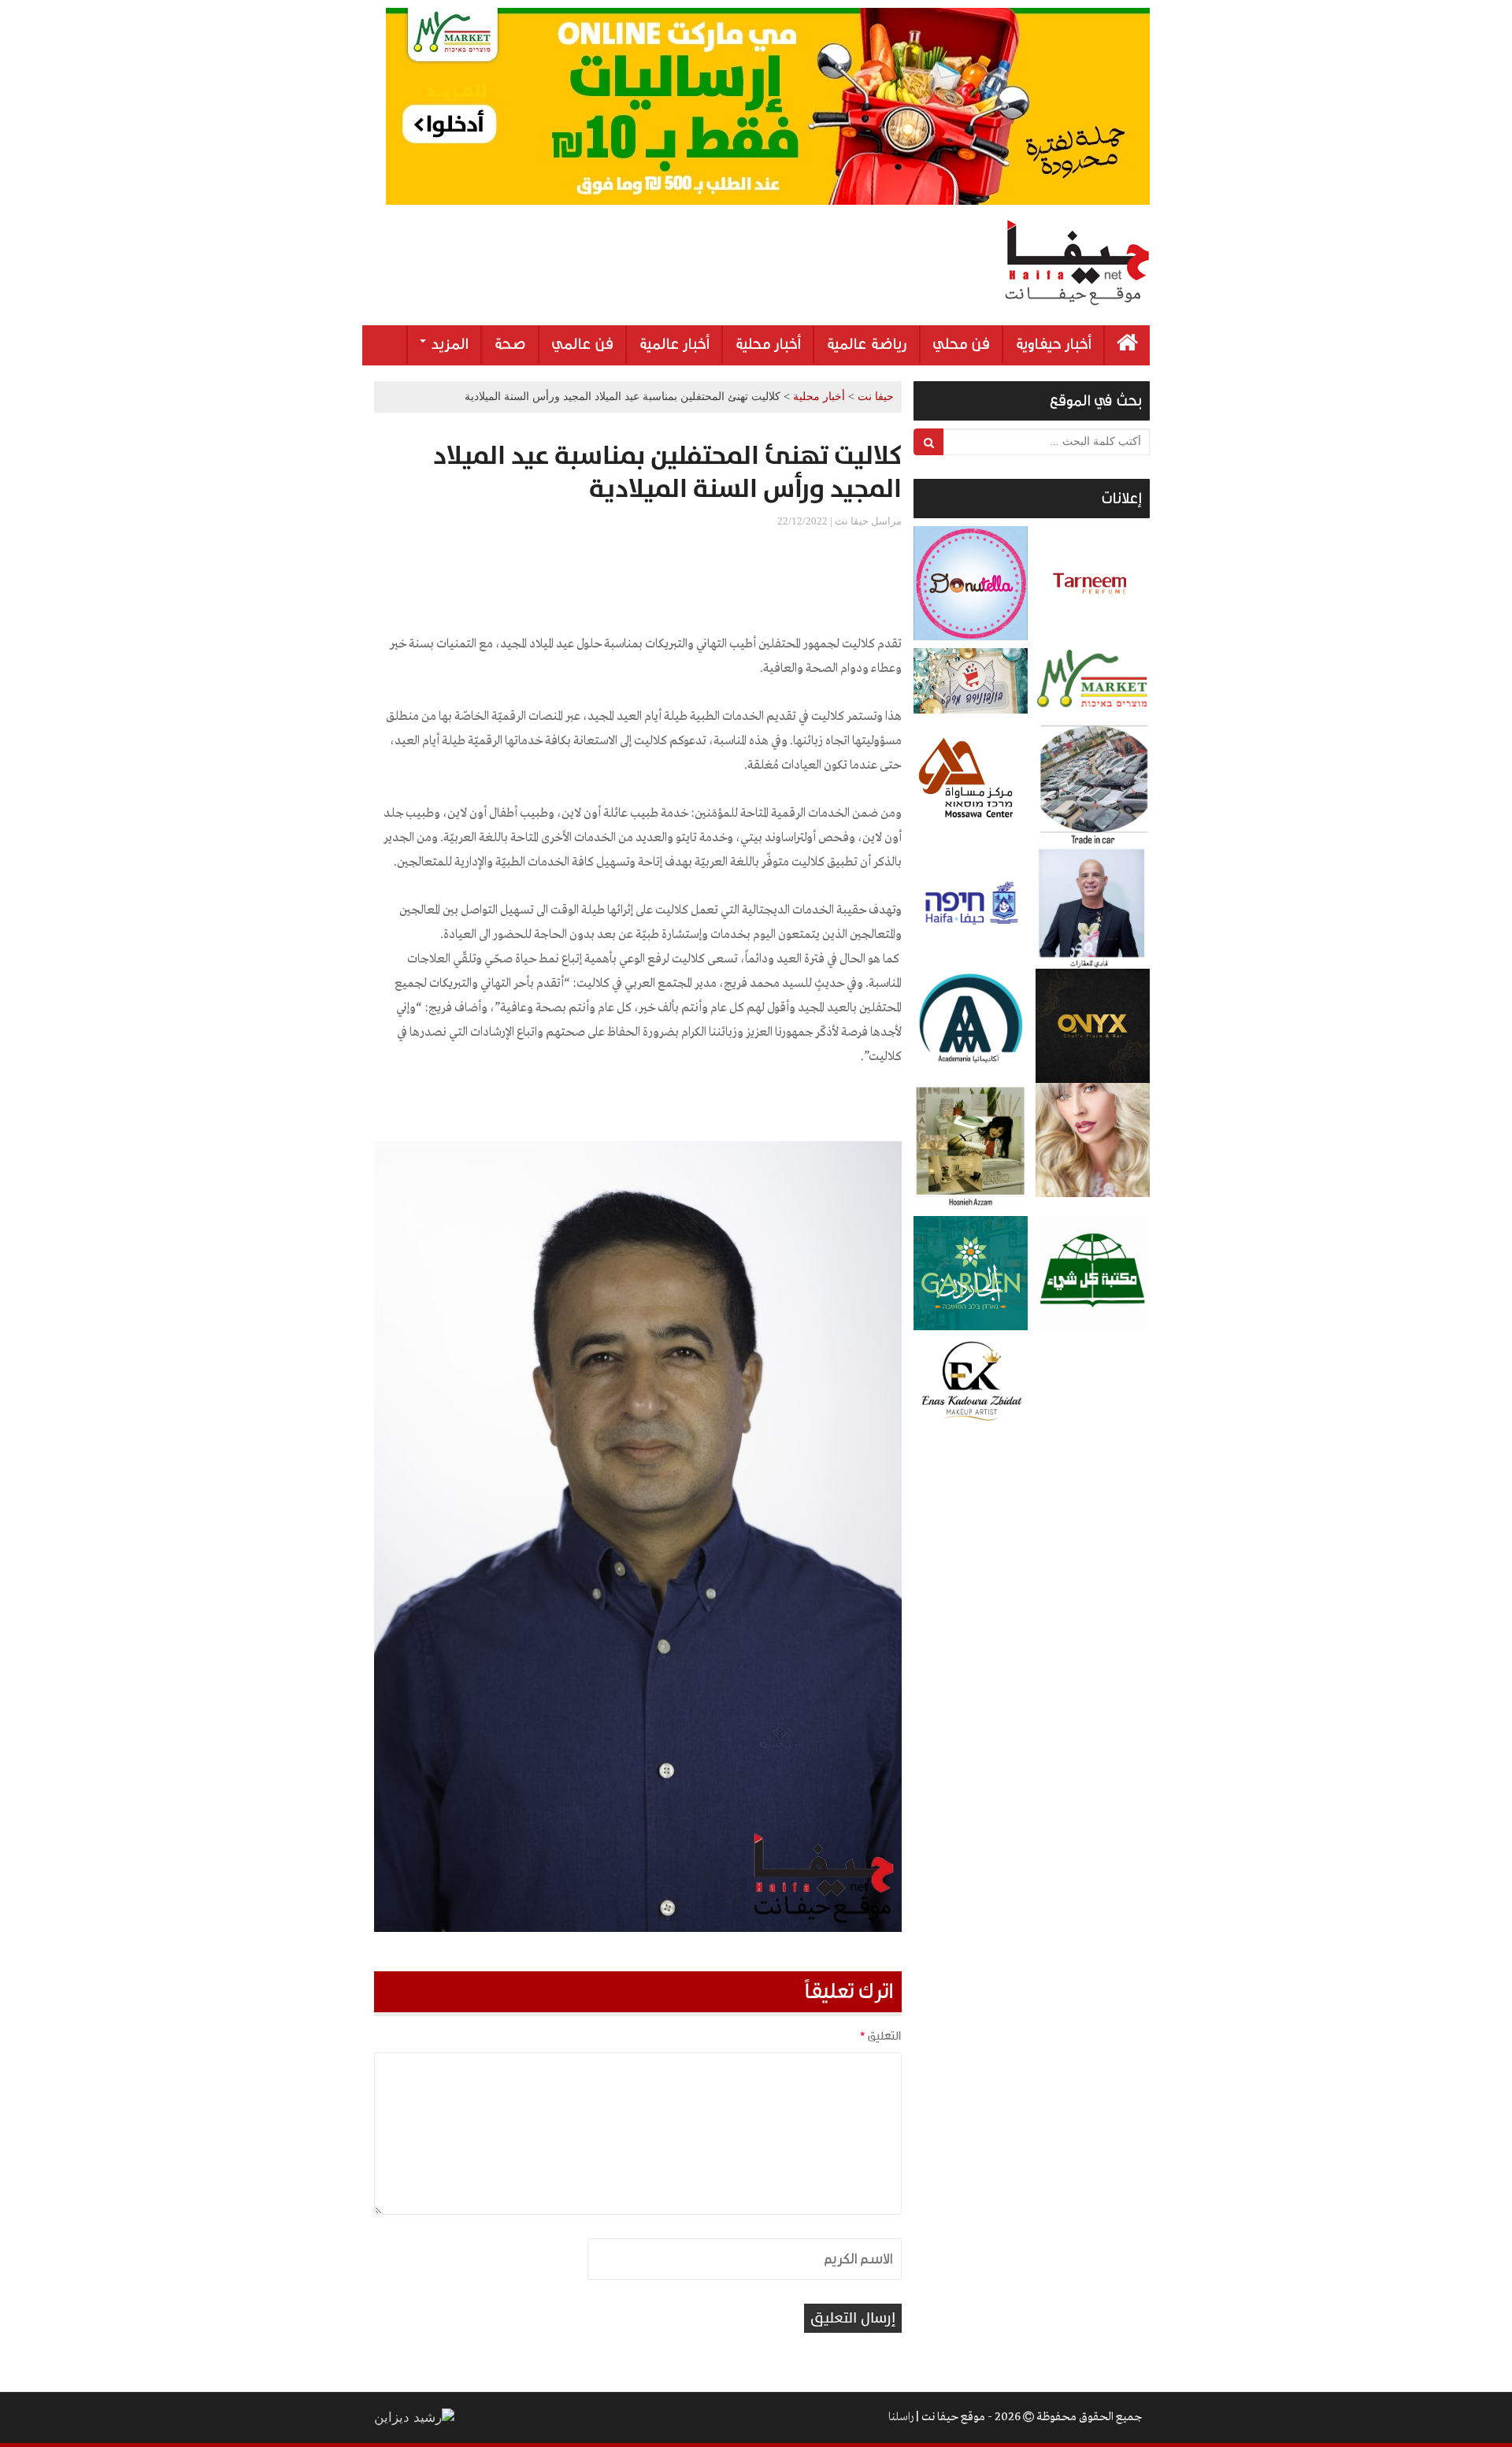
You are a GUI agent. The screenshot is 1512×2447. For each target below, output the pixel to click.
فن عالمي (582, 344)
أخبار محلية (768, 344)
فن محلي (961, 344)
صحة (510, 344)
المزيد (448, 344)
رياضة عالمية (867, 344)
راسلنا (901, 2417)
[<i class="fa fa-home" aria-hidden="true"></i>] (1127, 345)
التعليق (880, 2036)
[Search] (929, 442)
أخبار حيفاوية (1053, 344)
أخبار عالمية (674, 344)
